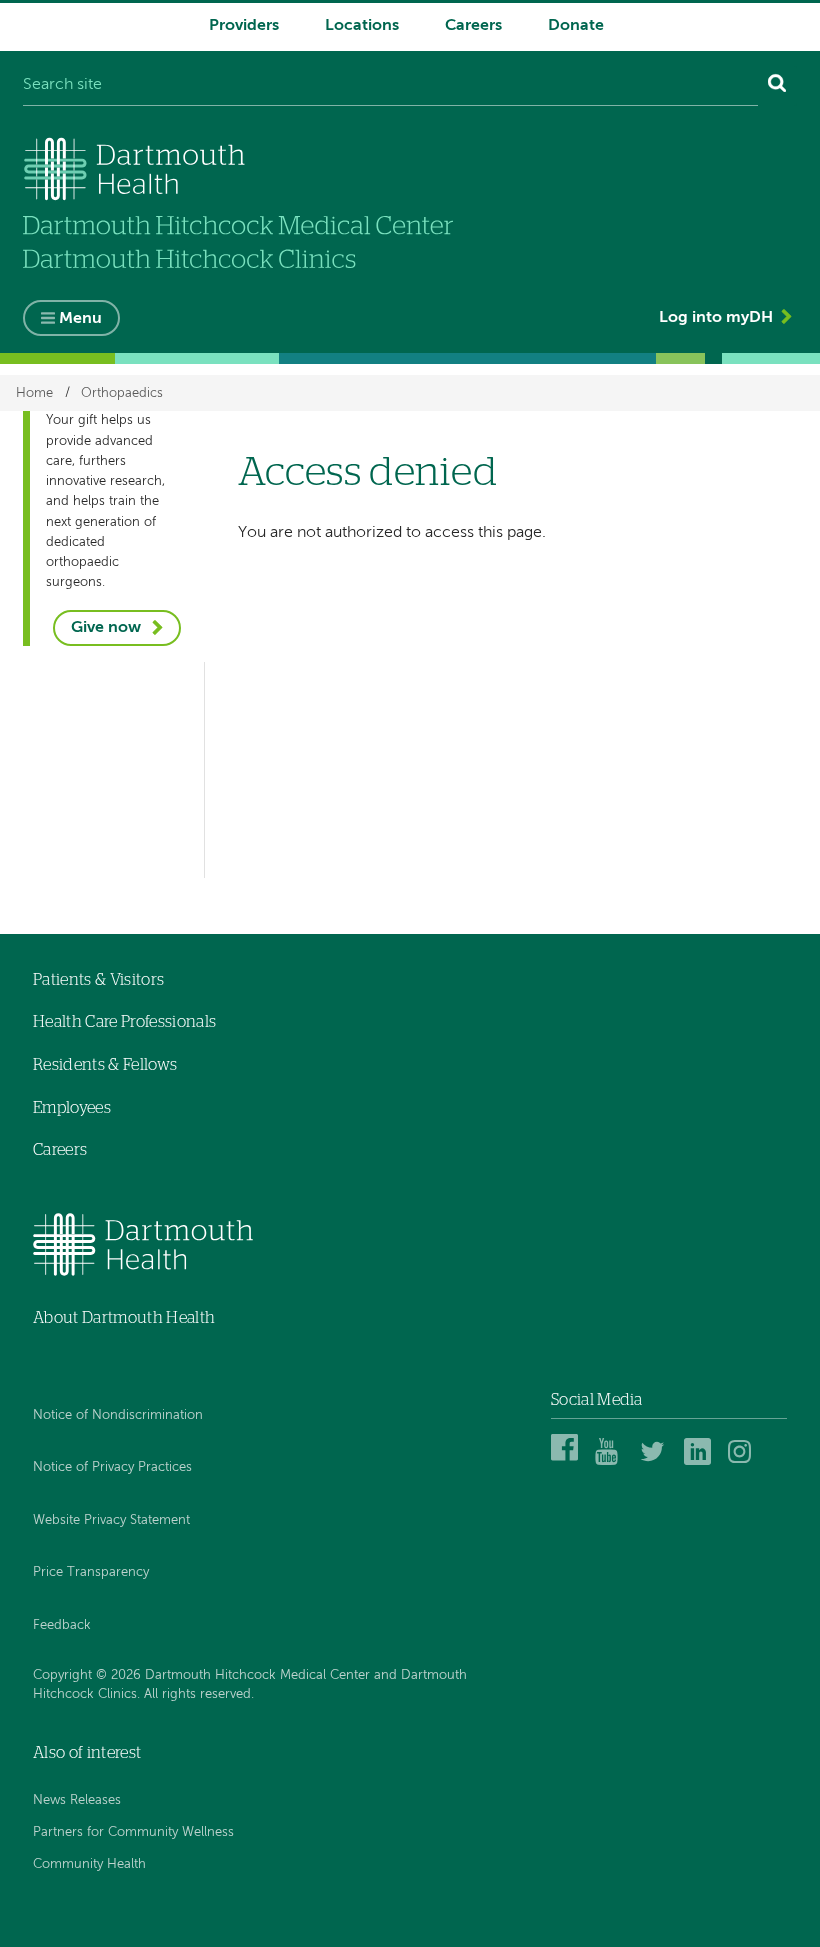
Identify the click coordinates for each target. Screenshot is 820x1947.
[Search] (777, 86)
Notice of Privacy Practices (112, 1467)
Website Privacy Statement (111, 1520)
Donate (576, 26)
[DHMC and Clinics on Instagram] (744, 1462)
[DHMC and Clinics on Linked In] (700, 1462)
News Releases (77, 1800)
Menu (80, 319)
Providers (244, 26)
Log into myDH (716, 318)
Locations (362, 26)
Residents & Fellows (105, 1065)
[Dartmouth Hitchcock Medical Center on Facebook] (567, 1462)
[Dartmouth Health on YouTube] (611, 1462)
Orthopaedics (122, 392)
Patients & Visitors (98, 980)
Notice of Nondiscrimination (118, 1415)
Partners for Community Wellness (133, 1832)
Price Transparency (91, 1572)
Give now (106, 628)
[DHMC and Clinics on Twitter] (656, 1462)
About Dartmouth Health (124, 1318)
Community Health (89, 1864)
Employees (72, 1108)
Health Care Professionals (124, 1022)
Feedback (62, 1625)
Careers (473, 26)
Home (34, 392)
